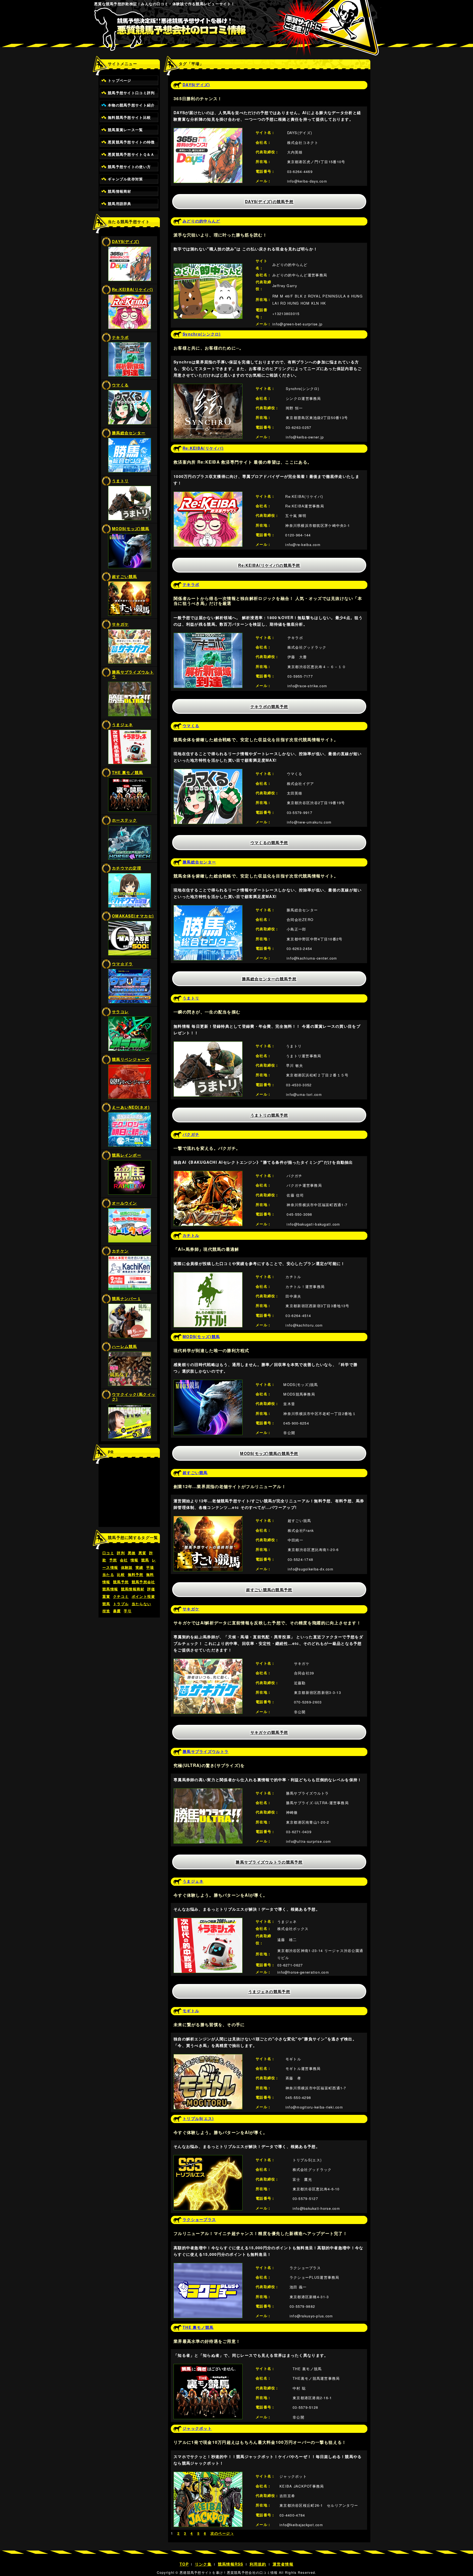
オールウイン (125, 1203)
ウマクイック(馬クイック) (134, 1397)
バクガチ (191, 1134)
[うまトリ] (208, 1045)
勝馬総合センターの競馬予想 (269, 979)
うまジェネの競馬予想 (269, 1991)
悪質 (142, 1553)
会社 (124, 1560)
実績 (139, 1567)
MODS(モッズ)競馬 (131, 529)
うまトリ (120, 481)
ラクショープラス (199, 2219)
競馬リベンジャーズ (131, 1059)
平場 (150, 1567)
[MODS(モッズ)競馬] (208, 1383)
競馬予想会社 (143, 1582)
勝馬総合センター (129, 433)
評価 (151, 1589)
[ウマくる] (208, 772)
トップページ (120, 80)
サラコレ (120, 1012)
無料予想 (136, 1575)
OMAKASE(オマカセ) (133, 916)
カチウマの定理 (127, 868)
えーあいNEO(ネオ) (131, 1107)
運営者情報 (283, 2564)
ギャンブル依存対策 (126, 179)
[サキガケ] (208, 1662)
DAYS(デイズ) (126, 241)
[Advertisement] (129, 1495)
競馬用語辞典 (120, 204)
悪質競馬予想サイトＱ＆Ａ (131, 154)
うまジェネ (122, 724)
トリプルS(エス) (198, 2118)
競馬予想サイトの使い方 (129, 167)
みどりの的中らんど (201, 221)
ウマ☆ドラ (122, 964)
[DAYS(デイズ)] (208, 131)
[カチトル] (208, 1275)
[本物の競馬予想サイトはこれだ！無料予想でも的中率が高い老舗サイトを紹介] (237, 33)
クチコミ (121, 1596)
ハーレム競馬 (125, 1346)
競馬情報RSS (231, 2564)
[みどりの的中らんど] (208, 267)
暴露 (117, 1611)
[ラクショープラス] (208, 2266)
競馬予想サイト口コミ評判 (131, 93)
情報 (135, 1560)
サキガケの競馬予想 (269, 1732)
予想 (113, 1560)
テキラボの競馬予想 (269, 706)
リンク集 (203, 2564)
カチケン (120, 1251)
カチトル (191, 1235)
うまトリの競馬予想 (269, 1115)
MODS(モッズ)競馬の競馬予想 (269, 1453)
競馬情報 (110, 1589)
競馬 (145, 1560)
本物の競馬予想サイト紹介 (131, 105)
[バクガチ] (208, 1174)
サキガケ (120, 624)
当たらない (141, 1604)
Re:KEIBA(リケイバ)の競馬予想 (269, 565)
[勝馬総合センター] (208, 908)
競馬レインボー (127, 1155)
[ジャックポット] (208, 2475)
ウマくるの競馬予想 (269, 842)
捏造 (106, 1611)
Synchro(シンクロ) (202, 334)
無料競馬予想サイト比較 (129, 117)
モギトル (191, 2011)
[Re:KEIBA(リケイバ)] (208, 495)
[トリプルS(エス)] (208, 2158)
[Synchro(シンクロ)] (208, 387)
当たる (108, 1575)
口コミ (108, 1553)
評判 (121, 1553)
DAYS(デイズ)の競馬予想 (269, 201)
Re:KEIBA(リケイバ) (132, 289)
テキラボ (120, 337)
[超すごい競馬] (208, 1519)
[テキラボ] (208, 636)
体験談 (127, 1567)
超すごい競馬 (125, 576)
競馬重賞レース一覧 (126, 130)
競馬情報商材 (120, 191)
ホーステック (125, 820)
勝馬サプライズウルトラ (133, 674)
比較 (121, 1575)
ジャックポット (197, 2428)
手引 (128, 1611)
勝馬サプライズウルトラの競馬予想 (269, 1862)
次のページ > (222, 2533)
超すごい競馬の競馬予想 (269, 1590)
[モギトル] (208, 2057)
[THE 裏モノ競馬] (208, 2367)
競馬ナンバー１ (127, 1298)
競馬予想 (121, 1582)
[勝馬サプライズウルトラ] (208, 1792)
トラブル (121, 1604)
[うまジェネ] (208, 1921)
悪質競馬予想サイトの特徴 (131, 142)
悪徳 (132, 1553)
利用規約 (258, 2564)
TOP (184, 2564)
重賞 (106, 1596)
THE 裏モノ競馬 (128, 772)
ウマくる (120, 385)
